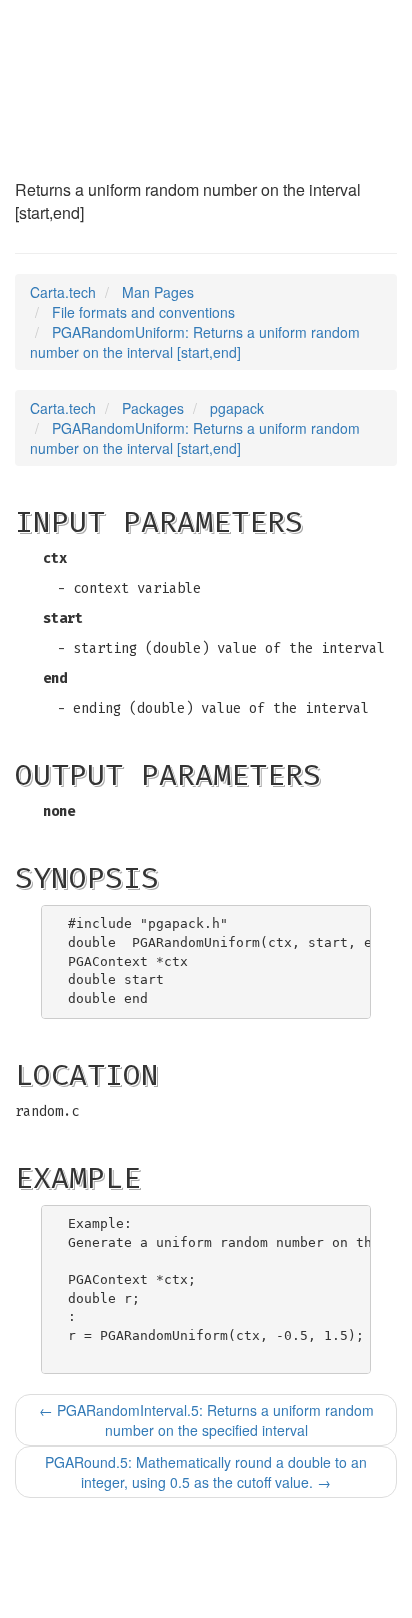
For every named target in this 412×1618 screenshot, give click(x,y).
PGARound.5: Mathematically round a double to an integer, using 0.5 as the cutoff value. (206, 1472)
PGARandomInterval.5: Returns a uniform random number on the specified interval (206, 1420)
